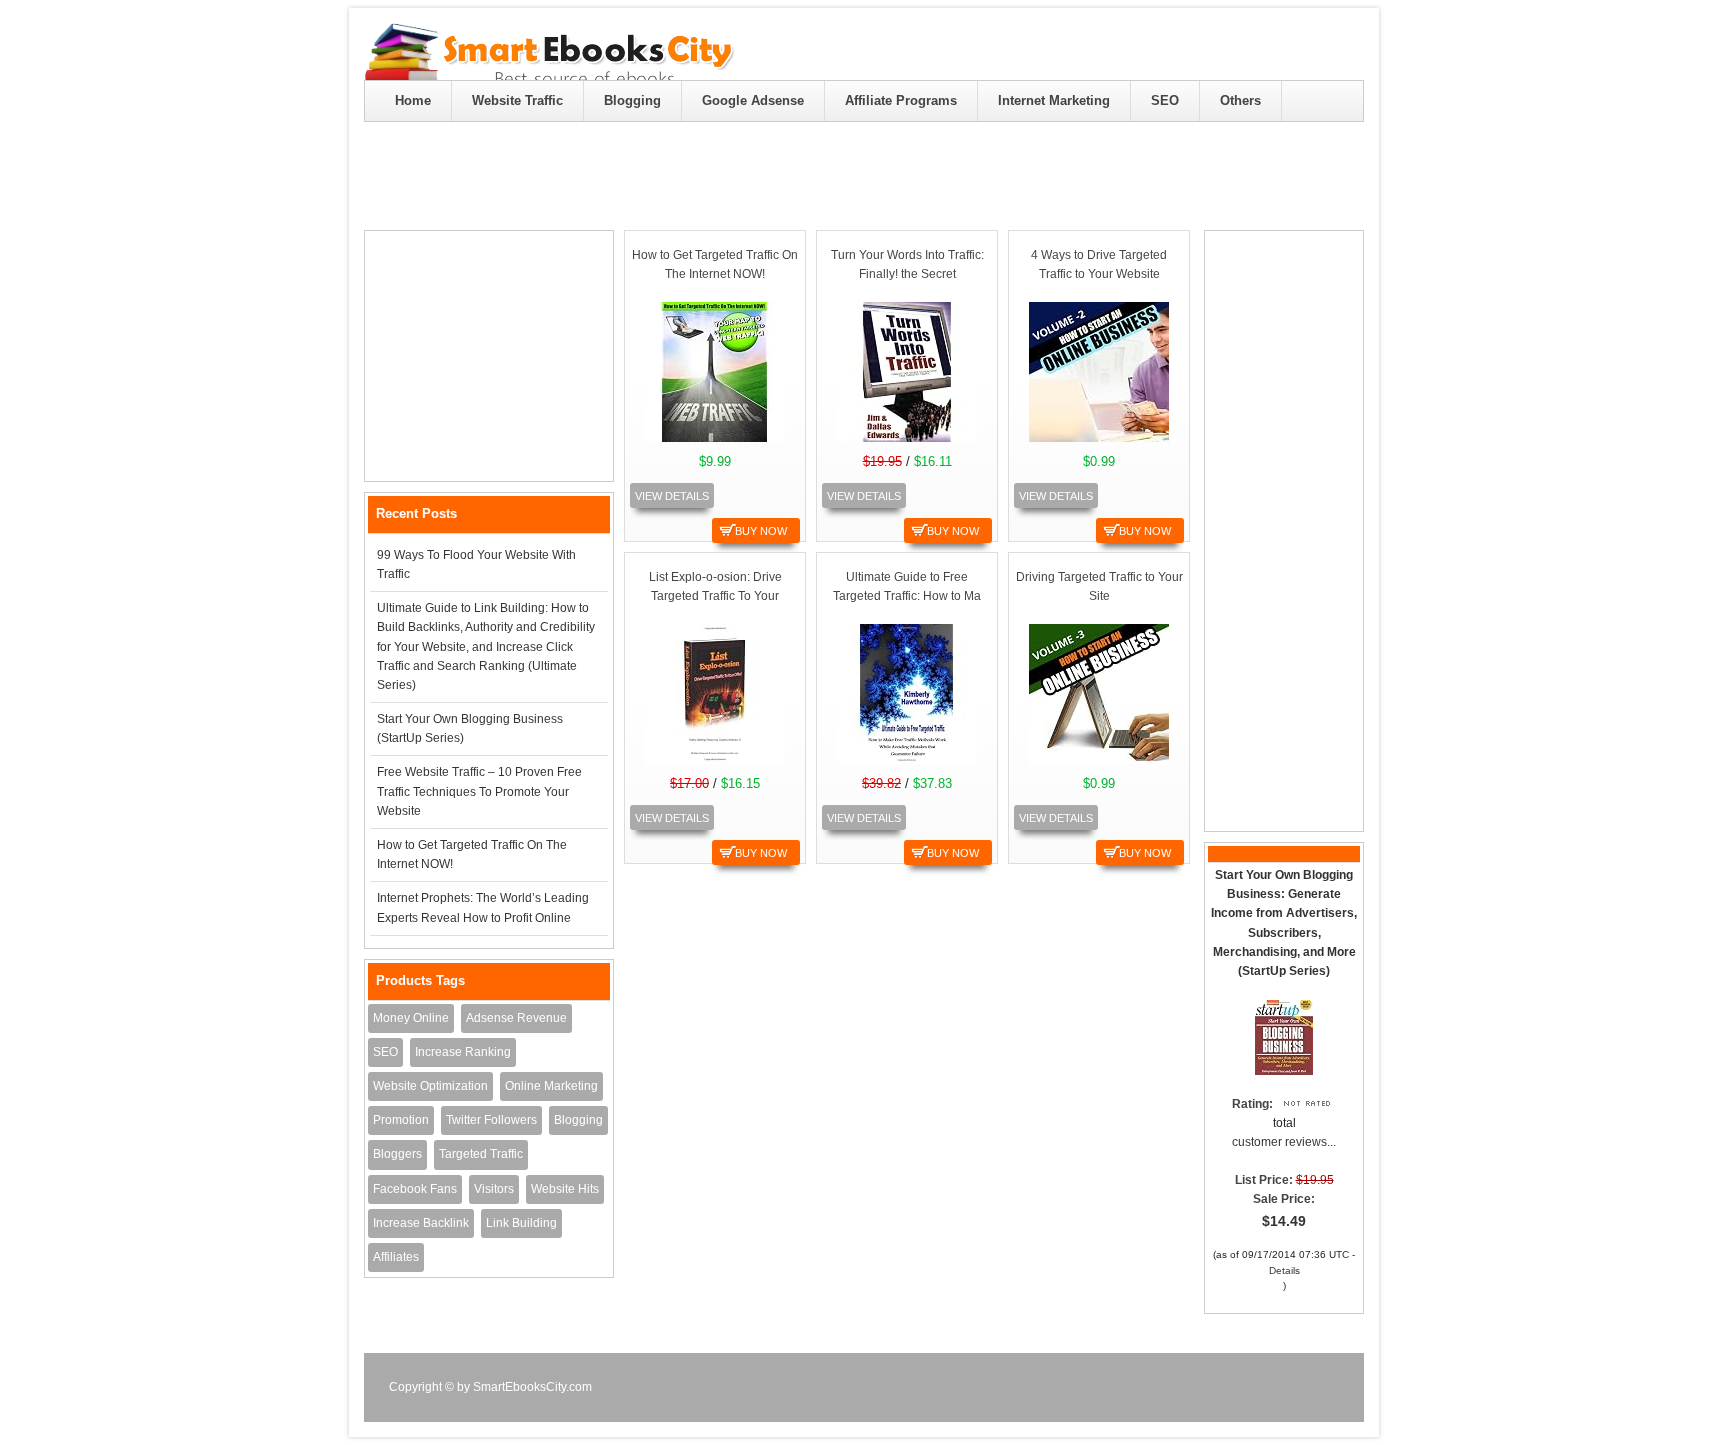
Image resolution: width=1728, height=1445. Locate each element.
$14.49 (1284, 1221)
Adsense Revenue (516, 1018)
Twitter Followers (491, 1120)
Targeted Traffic (481, 1154)
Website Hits (565, 1189)
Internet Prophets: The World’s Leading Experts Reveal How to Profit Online (483, 907)
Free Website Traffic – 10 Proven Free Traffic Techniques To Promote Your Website (479, 791)
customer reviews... (1284, 1142)
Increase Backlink (421, 1223)
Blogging (632, 100)
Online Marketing (551, 1086)
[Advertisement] (490, 356)
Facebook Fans (415, 1189)
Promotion (401, 1120)
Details (1284, 1270)
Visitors (494, 1189)
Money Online (411, 1018)
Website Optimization (430, 1086)
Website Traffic (517, 100)
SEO (1165, 100)
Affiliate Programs (901, 100)
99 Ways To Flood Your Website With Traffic (476, 564)
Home (413, 100)
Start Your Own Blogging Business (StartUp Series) (470, 728)
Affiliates (396, 1257)
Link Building (521, 1223)
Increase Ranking (463, 1052)
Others (1240, 100)
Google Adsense (753, 100)
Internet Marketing (1054, 100)
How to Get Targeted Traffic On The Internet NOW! (472, 854)
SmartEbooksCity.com (532, 1387)
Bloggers (397, 1154)
